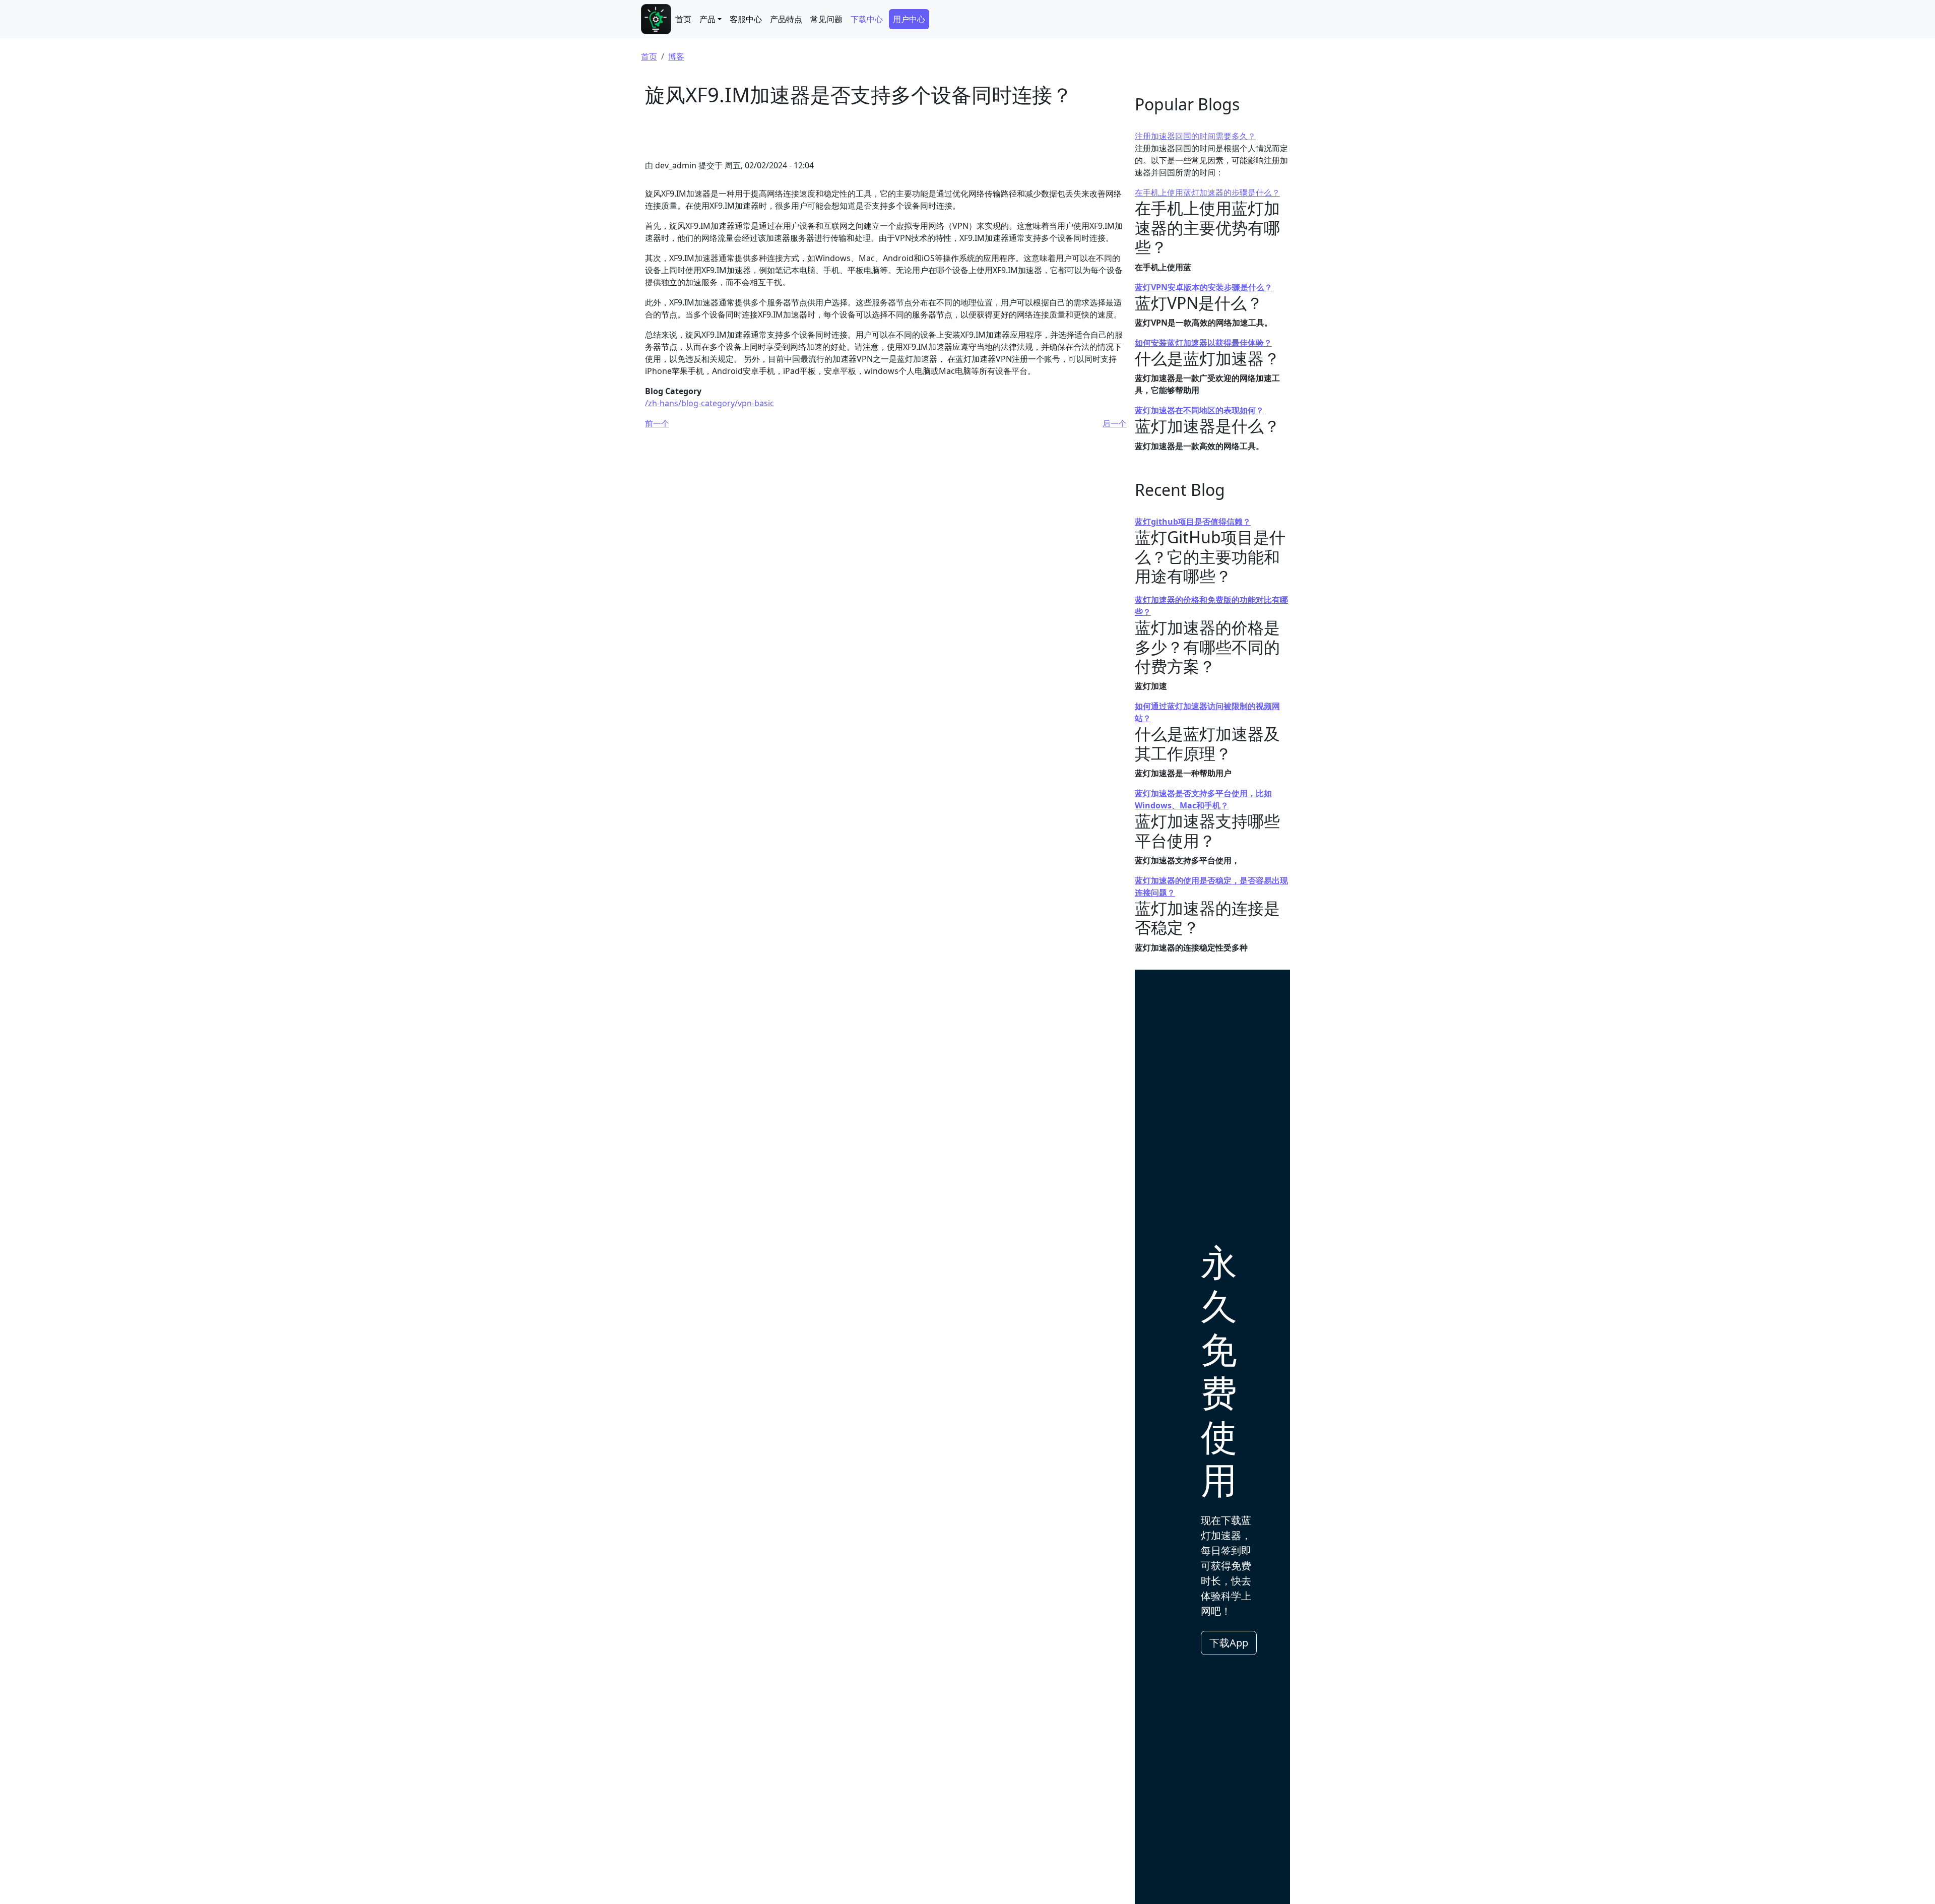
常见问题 (826, 19)
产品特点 (786, 19)
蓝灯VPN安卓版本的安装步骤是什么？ (1204, 287)
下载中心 (867, 19)
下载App (1229, 1643)
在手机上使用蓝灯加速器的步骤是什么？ (1207, 193)
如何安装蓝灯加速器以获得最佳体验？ (1203, 343)
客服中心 (746, 19)
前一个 (657, 423)
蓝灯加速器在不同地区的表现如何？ (1199, 410)
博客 (676, 56)
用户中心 (909, 19)
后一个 (1115, 423)
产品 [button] (707, 19)
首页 (683, 19)
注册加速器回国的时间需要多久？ (1195, 136)
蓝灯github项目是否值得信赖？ (1193, 522)
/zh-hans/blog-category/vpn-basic (709, 403)
